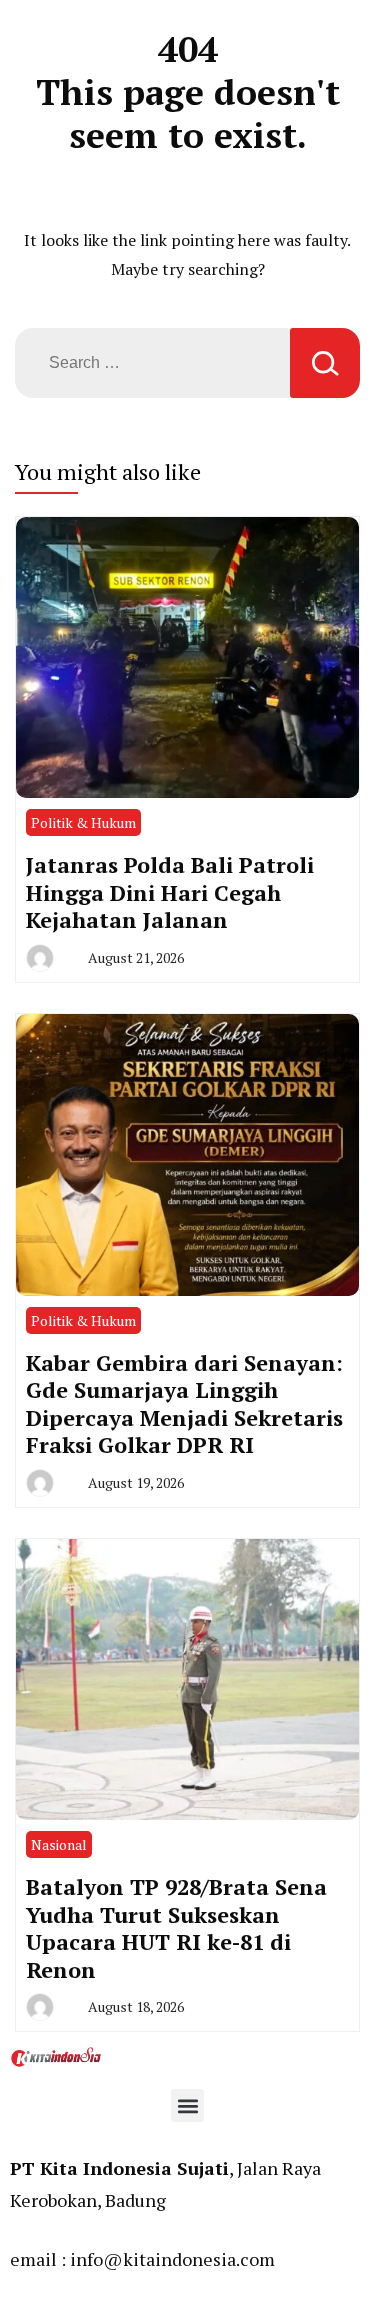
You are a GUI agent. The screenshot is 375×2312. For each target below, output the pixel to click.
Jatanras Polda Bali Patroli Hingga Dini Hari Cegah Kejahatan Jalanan (170, 892)
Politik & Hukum (83, 822)
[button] (187, 2105)
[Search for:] (152, 363)
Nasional (59, 1844)
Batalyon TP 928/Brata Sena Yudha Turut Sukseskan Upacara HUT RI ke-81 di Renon (176, 1928)
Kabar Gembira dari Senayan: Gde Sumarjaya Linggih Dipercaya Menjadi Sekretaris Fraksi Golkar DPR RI (184, 1404)
